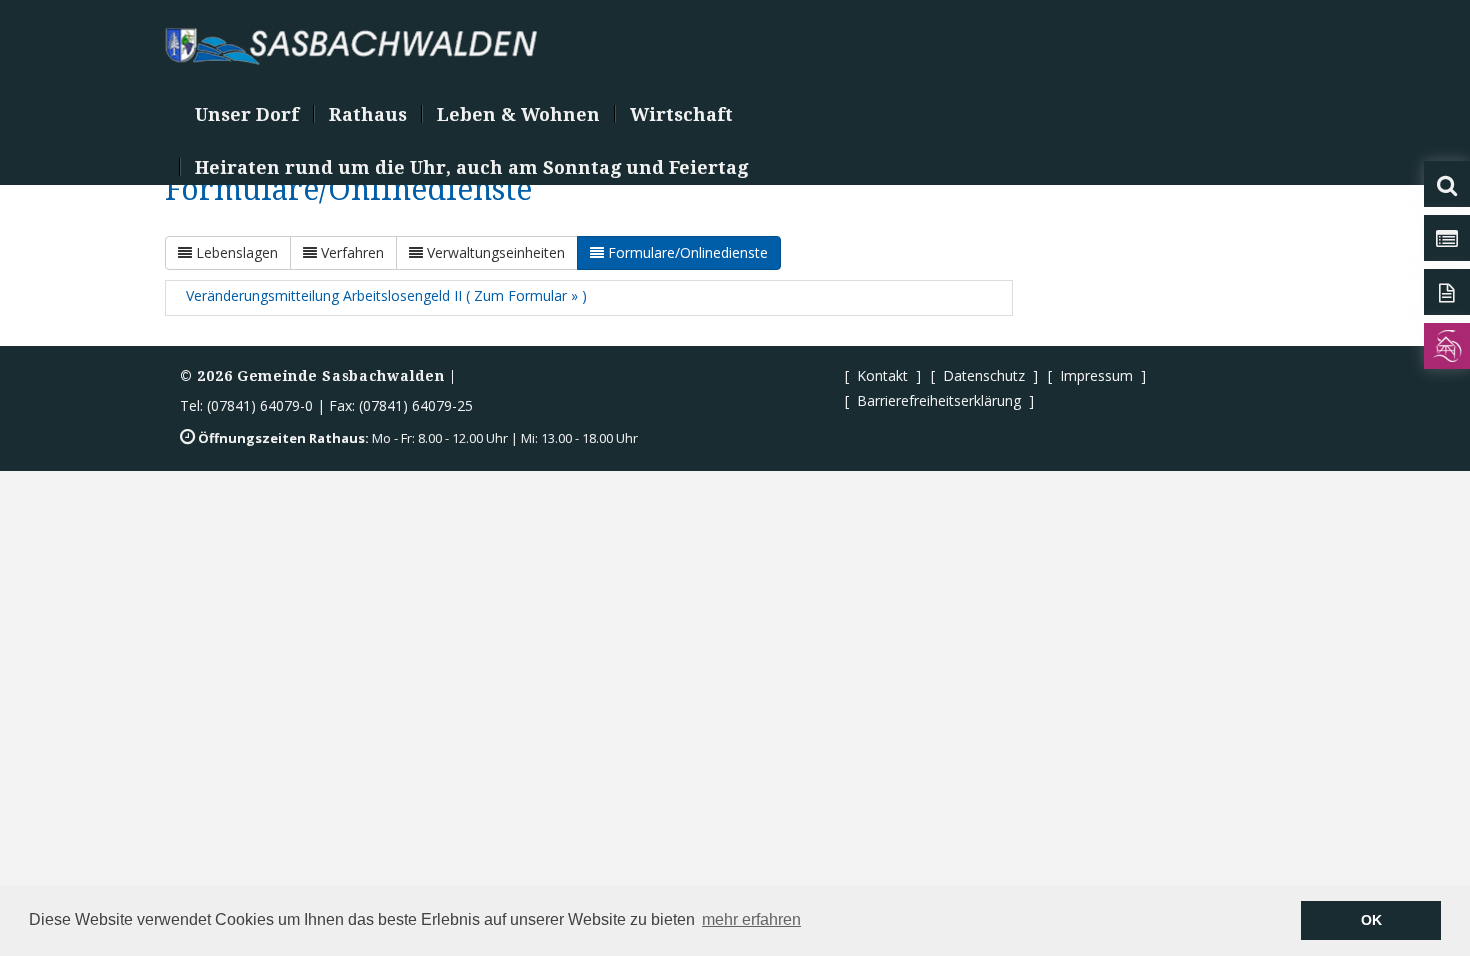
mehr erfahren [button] (751, 919)
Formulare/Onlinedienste (686, 252)
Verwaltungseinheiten (494, 252)
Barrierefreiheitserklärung (939, 400)
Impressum (1096, 375)
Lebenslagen (235, 252)
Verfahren (350, 252)
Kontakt (882, 375)
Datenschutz (984, 375)
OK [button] (1371, 920)
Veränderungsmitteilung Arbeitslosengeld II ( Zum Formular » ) (386, 295)
